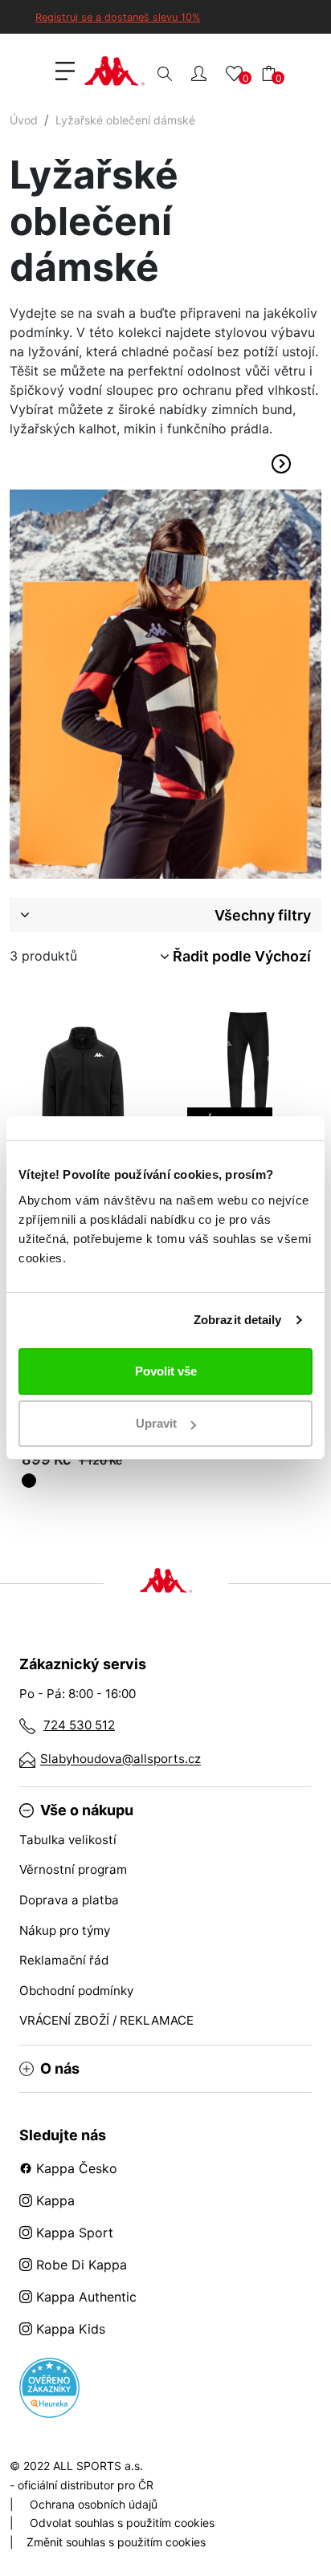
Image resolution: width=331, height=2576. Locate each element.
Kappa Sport (73, 2233)
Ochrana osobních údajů (94, 2504)
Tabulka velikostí (68, 1840)
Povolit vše (166, 1371)
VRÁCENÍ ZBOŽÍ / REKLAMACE (106, 2020)
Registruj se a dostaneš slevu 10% (118, 17)
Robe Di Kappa (80, 2265)
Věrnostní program (73, 1869)
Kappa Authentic (84, 2297)
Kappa (53, 2200)
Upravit (156, 1423)
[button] (199, 73)
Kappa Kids (69, 2329)
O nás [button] (60, 2069)
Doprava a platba (69, 1900)
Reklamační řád (64, 1960)
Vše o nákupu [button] (87, 1810)
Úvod (24, 120)
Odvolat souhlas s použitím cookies (122, 2523)
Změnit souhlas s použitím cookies (116, 2542)
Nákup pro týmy (65, 1930)
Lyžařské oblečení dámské (125, 120)
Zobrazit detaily (238, 1320)
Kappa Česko (75, 2168)
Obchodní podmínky (76, 1991)
